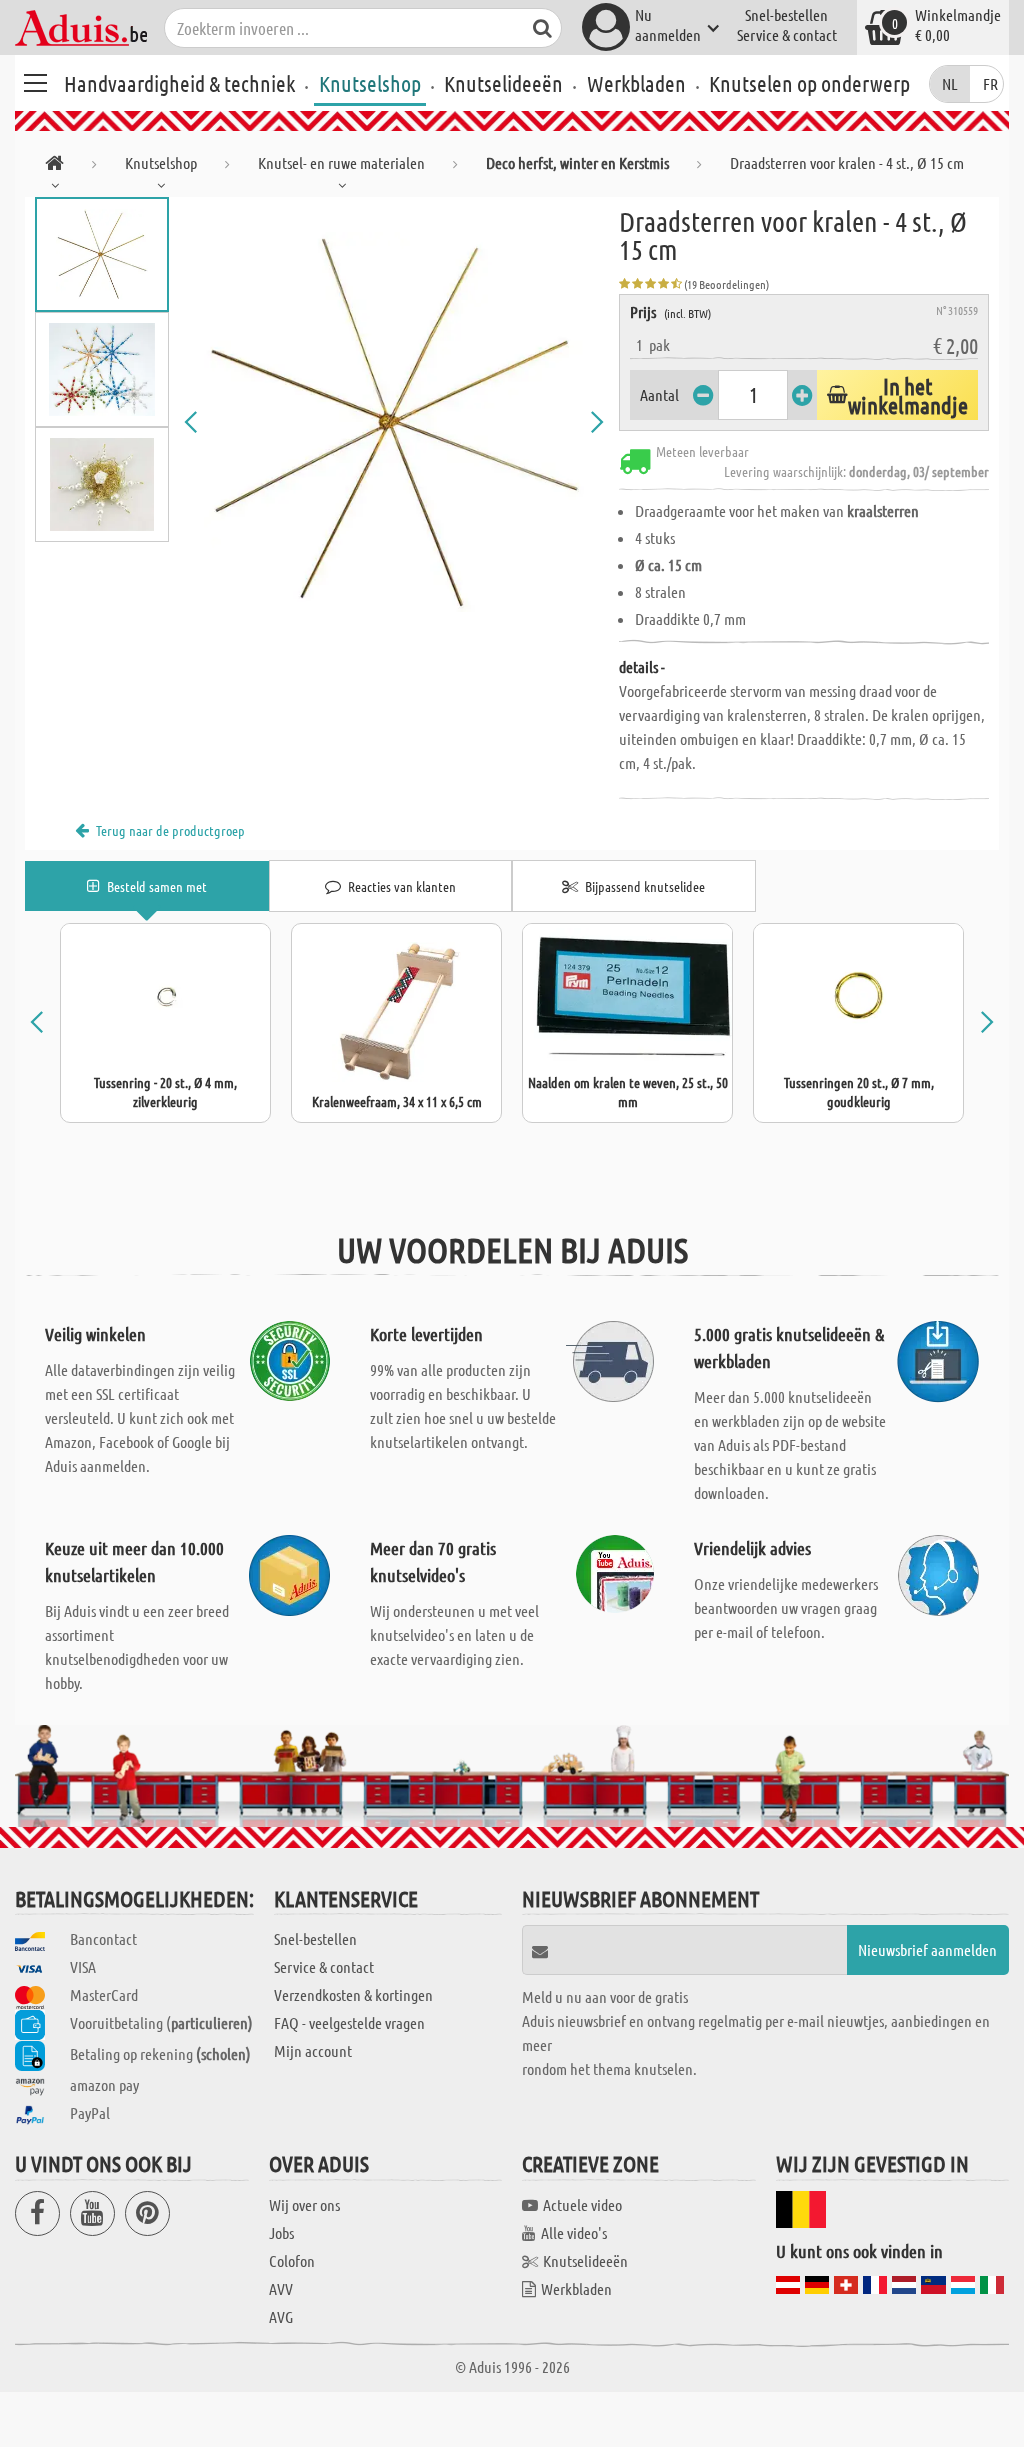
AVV (281, 2288)
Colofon (292, 2260)
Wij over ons (304, 2204)
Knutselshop (370, 83)
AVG (281, 2316)
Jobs (281, 2232)
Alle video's (574, 2232)
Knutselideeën (503, 83)
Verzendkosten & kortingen (353, 1994)
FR (990, 83)
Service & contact (787, 34)
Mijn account (313, 2050)
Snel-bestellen (786, 14)
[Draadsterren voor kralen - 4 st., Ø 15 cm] (394, 422)
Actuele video (582, 2204)
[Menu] (35, 80)
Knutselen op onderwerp (809, 83)
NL (950, 83)
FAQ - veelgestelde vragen (349, 2022)
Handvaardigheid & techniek (179, 83)
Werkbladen (636, 83)
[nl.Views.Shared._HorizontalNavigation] (54, 166)
